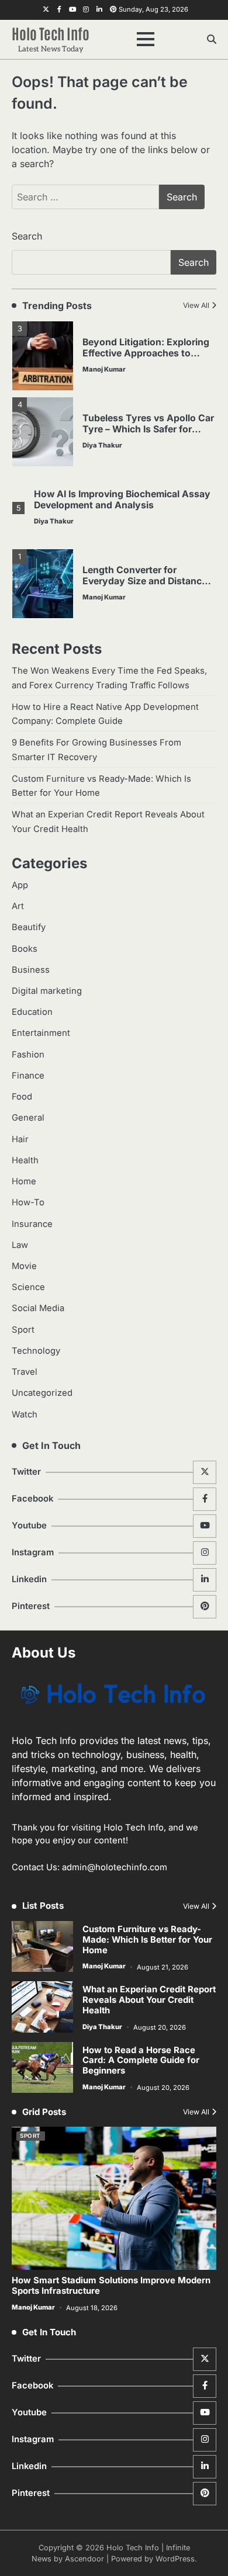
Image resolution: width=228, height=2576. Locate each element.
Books (25, 949)
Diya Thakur (102, 445)
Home (24, 1181)
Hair (20, 1139)
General (28, 1118)
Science (28, 1287)
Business (31, 970)
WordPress (175, 2559)
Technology (36, 1351)
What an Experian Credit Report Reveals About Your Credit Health (149, 2000)
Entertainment (41, 1033)
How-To (28, 1202)
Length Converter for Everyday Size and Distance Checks (145, 581)
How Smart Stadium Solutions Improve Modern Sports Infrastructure (111, 2286)
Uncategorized (42, 1393)
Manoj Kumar (104, 369)
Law (20, 1245)
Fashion (28, 1055)
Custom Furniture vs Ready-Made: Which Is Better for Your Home (147, 1940)
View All (196, 305)
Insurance (32, 1224)
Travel (25, 1372)
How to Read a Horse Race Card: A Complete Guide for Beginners (141, 2061)
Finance (28, 1076)
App (20, 885)
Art (18, 906)
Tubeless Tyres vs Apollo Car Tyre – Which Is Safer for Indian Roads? (148, 429)
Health (25, 1160)
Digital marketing (47, 991)
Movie (24, 1266)
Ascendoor (84, 2559)
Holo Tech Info (51, 33)
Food (22, 1097)
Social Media (38, 1308)
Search (27, 236)
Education (32, 1012)
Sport (23, 1330)
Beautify (29, 927)
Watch (25, 1414)
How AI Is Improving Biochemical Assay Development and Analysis (122, 500)
